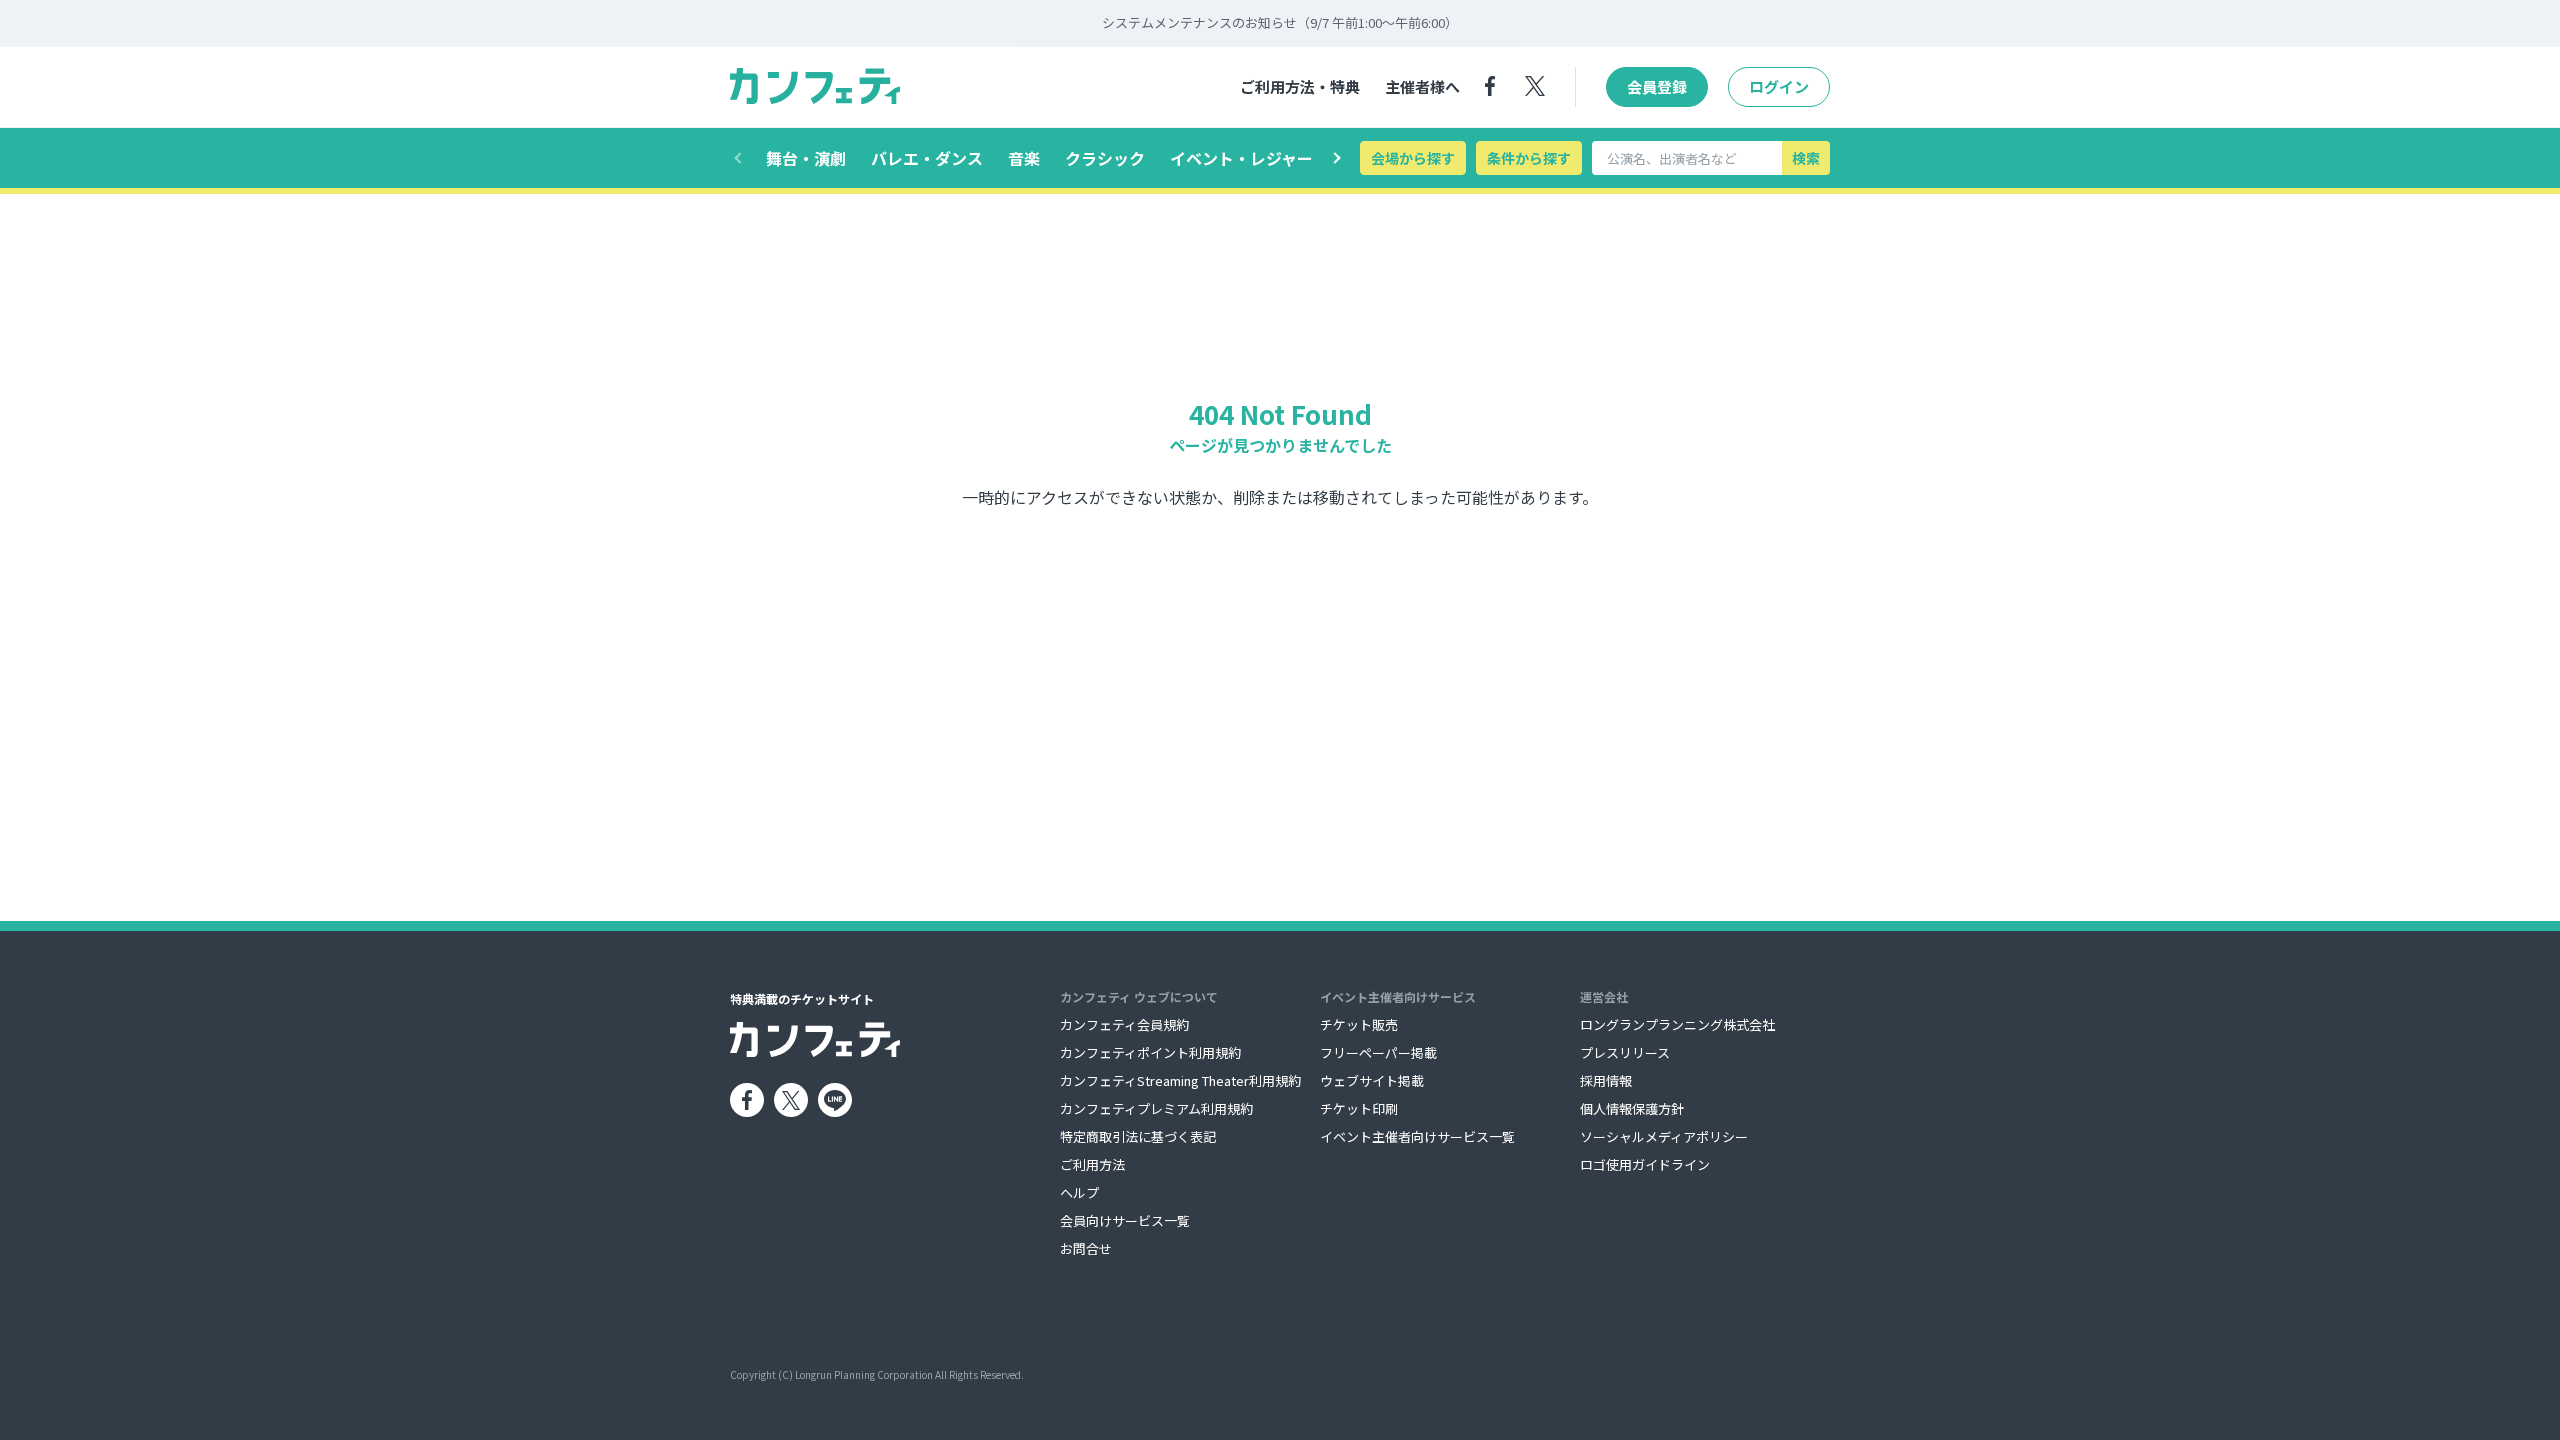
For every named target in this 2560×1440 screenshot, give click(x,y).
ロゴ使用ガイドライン (1645, 1164)
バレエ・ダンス (927, 158)
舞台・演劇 (806, 158)
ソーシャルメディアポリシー (1664, 1136)
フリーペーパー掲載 (1378, 1052)
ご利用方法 (1092, 1164)
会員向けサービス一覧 (1125, 1220)
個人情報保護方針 (1632, 1108)
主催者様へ (1422, 86)
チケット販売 (1359, 1024)
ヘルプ (1079, 1192)
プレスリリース (1625, 1052)
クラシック (1105, 158)
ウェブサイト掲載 (1372, 1080)
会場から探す (1413, 158)
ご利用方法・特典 (1300, 86)
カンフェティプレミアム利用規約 (1156, 1108)
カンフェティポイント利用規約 (1150, 1052)
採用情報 (1606, 1080)
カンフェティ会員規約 (1124, 1024)
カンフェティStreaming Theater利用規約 (1180, 1080)
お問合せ (1086, 1248)
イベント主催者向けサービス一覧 (1417, 1136)
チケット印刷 (1359, 1108)
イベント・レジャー (1241, 158)
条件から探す (1529, 158)
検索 (1806, 158)
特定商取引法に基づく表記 (1138, 1136)
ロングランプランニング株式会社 (1677, 1024)
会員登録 (1657, 86)
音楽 (1024, 158)
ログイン (1779, 86)
